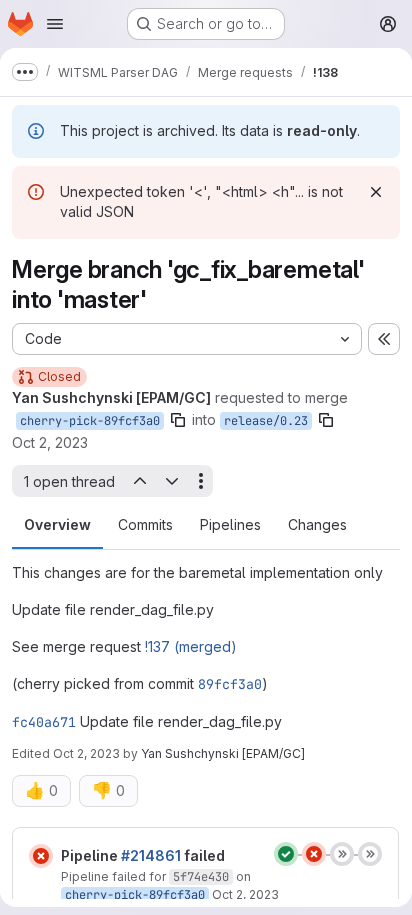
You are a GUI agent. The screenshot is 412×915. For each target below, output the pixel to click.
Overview (57, 524)
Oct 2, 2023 (50, 442)
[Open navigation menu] (55, 24)
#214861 (151, 855)
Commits (145, 524)
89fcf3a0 (230, 684)
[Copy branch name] (178, 420)
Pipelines (230, 524)
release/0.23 (266, 421)
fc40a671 (44, 722)
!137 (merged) (191, 646)
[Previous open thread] (139, 481)
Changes (317, 524)
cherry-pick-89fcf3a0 (90, 421)
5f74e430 (201, 877)
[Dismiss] (376, 192)
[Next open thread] (172, 481)
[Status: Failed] (41, 856)
